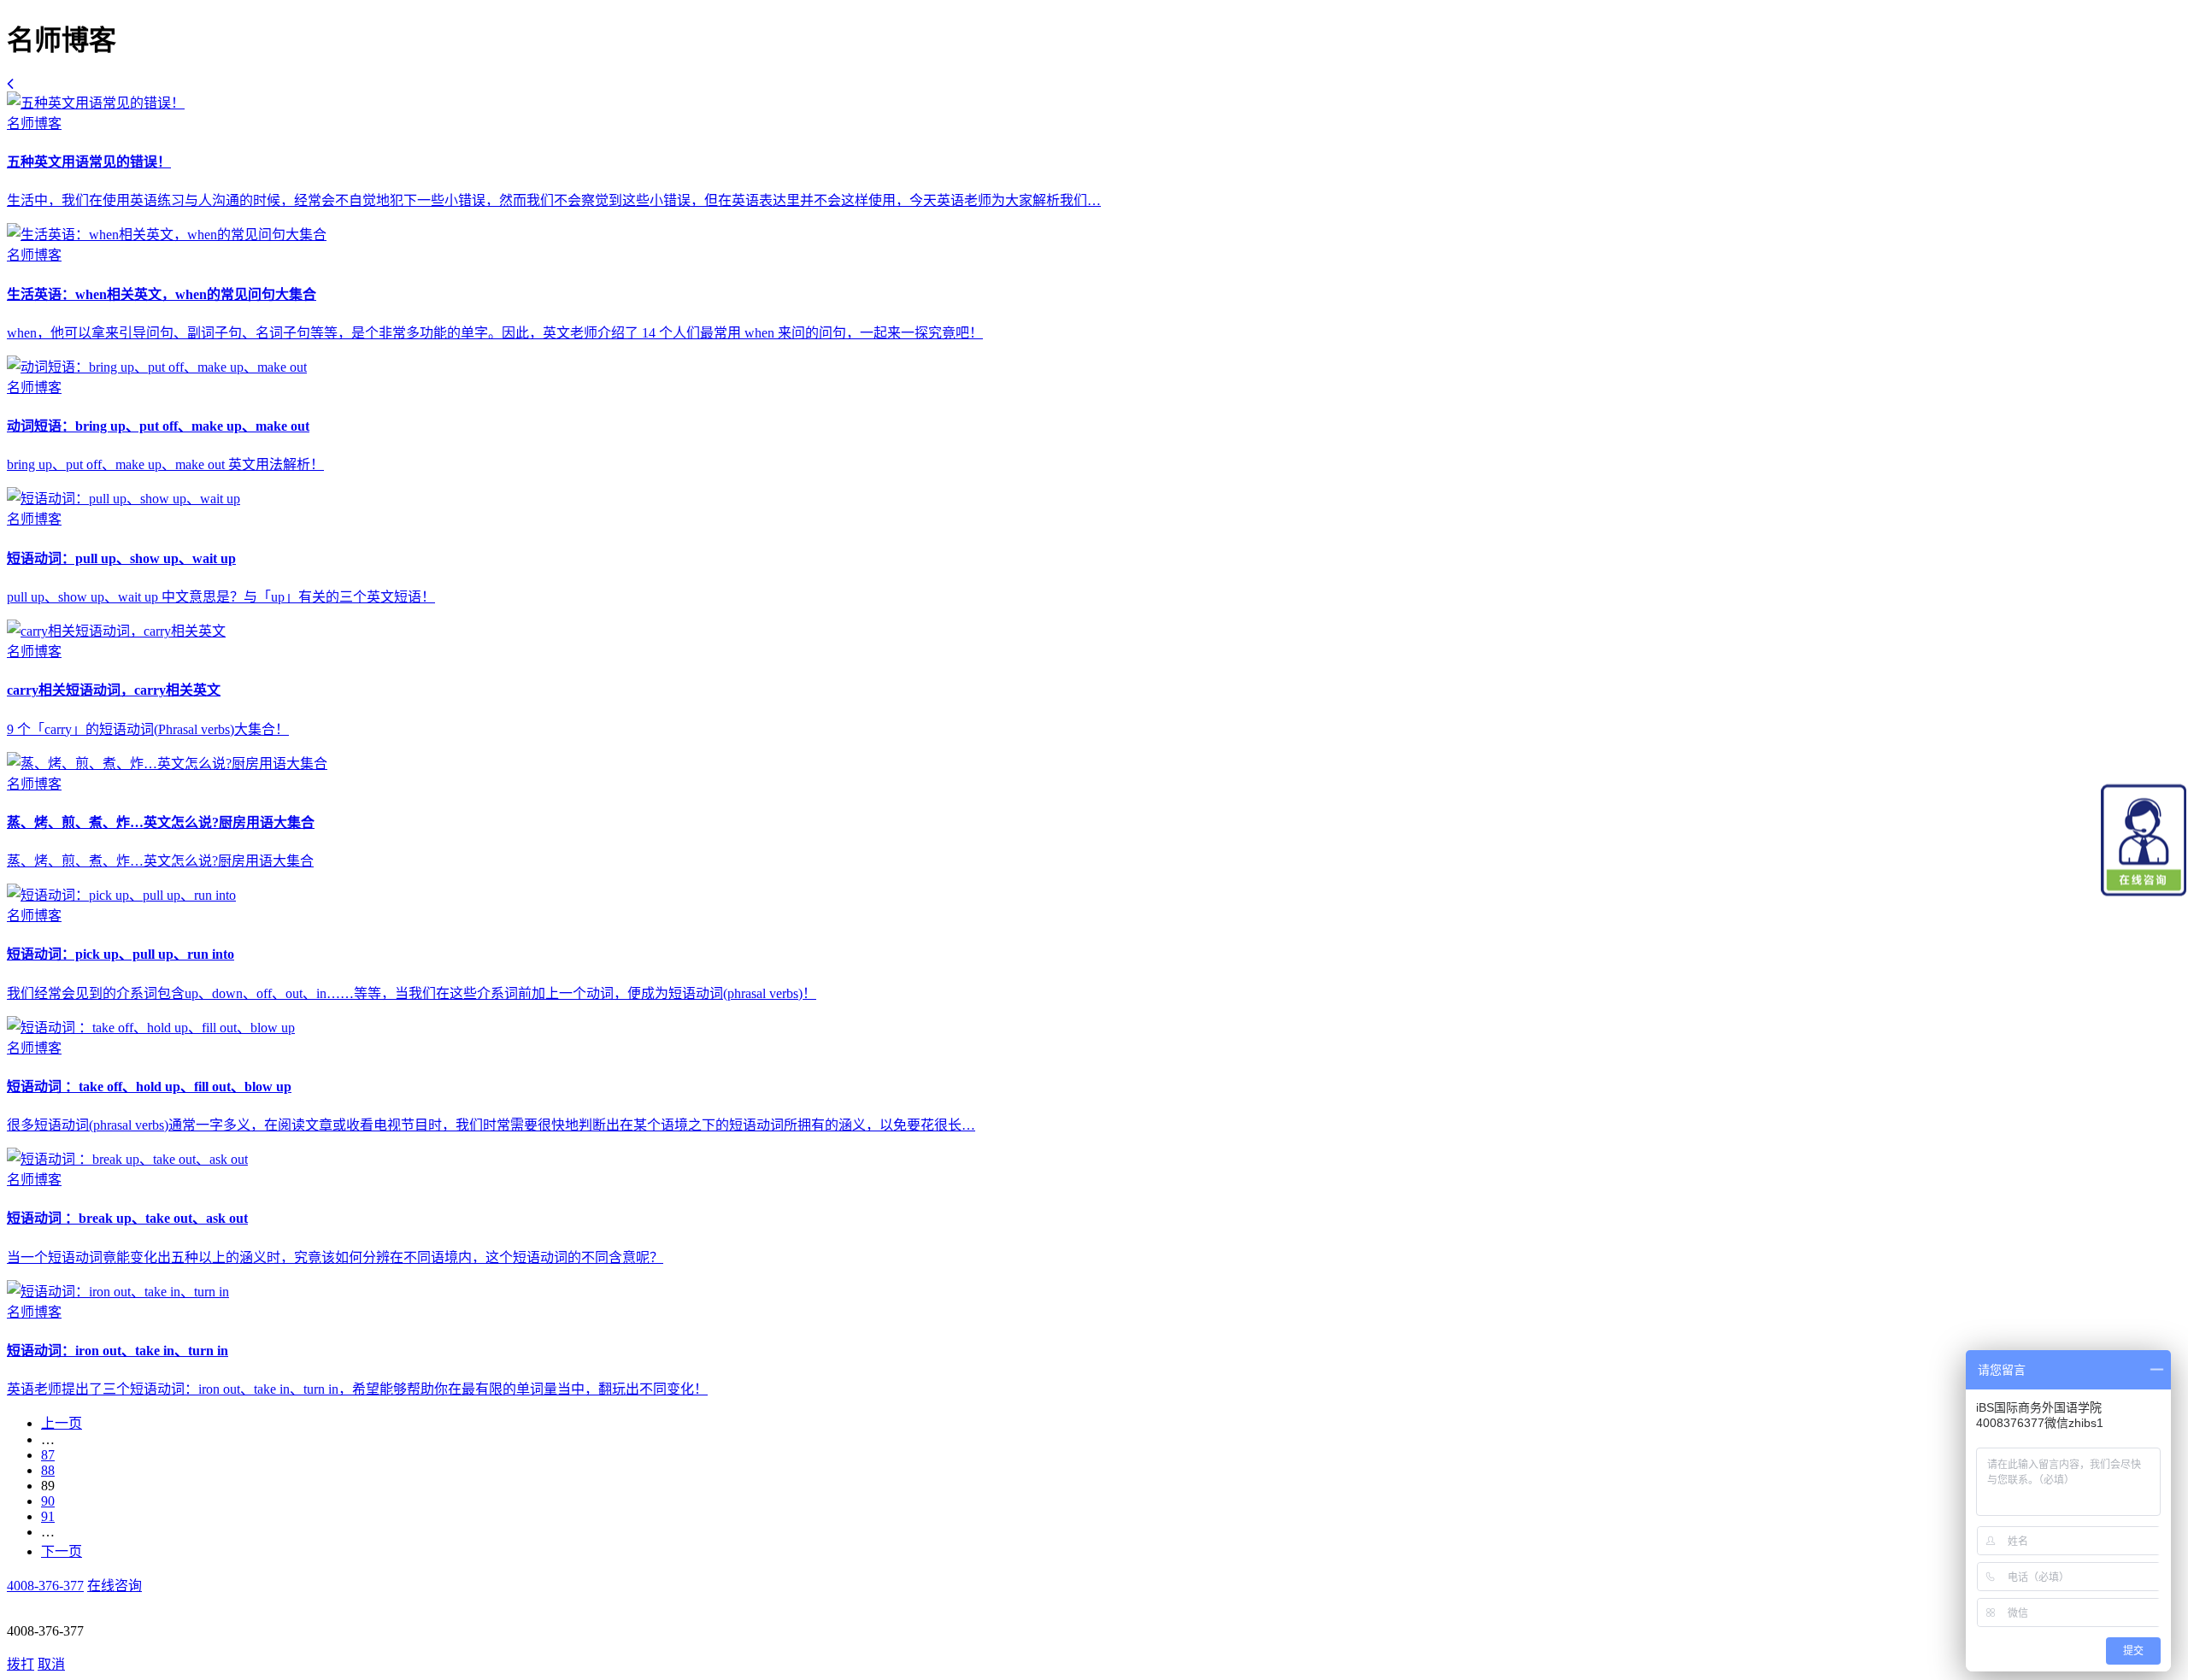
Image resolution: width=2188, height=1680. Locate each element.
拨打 (21, 1664)
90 (48, 1501)
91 (48, 1516)
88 (48, 1470)
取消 (51, 1664)
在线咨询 (115, 1586)
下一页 (62, 1551)
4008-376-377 (45, 1586)
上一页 (62, 1423)
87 (48, 1455)
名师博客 (34, 123)
